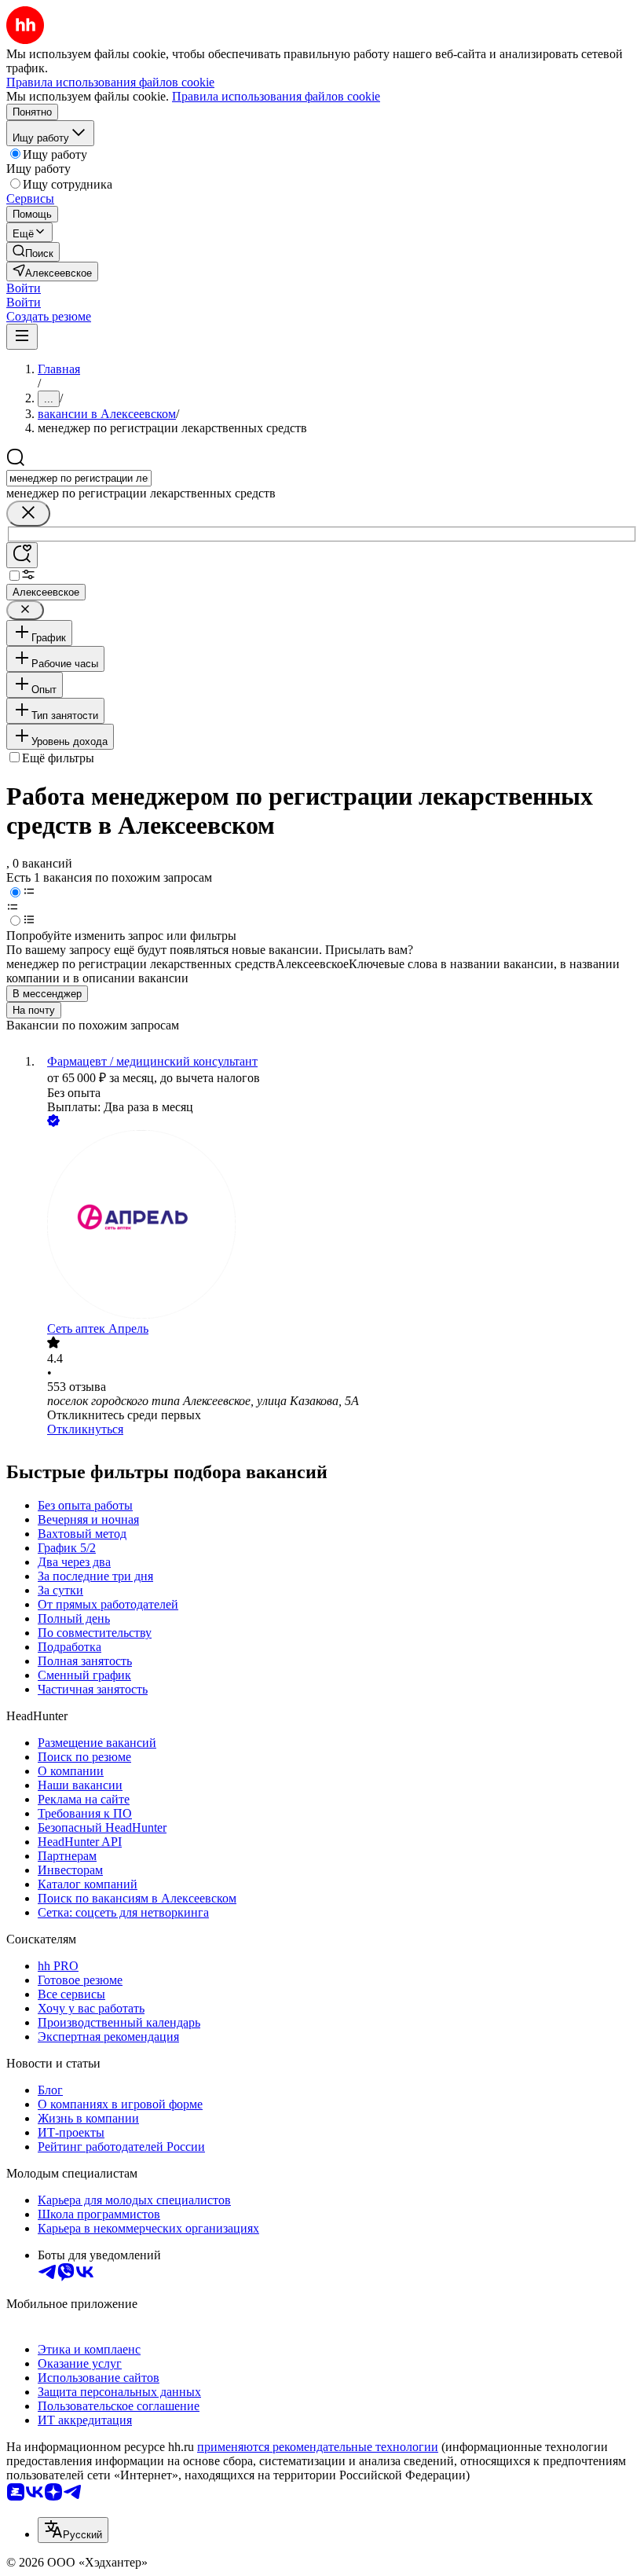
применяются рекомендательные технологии (318, 2447)
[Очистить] (28, 514)
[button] (24, 288)
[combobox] (79, 478)
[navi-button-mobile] (22, 337)
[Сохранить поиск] (22, 555)
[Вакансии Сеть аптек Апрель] (338, 1226)
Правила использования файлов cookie (276, 96)
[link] (33, 252)
